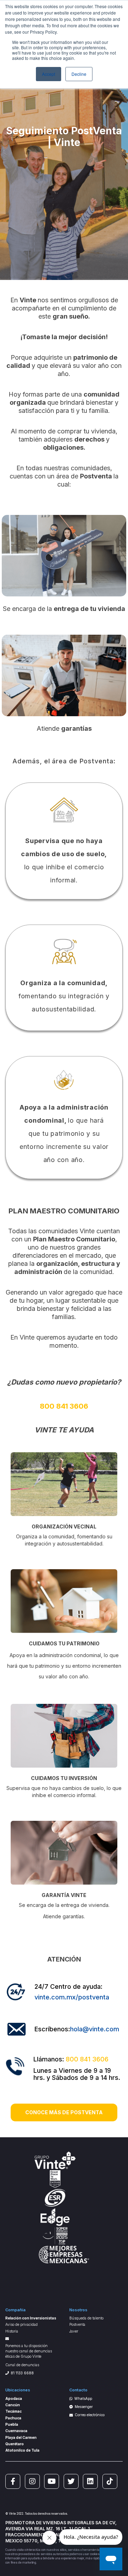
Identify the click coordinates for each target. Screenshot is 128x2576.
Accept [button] (49, 74)
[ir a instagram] (32, 2481)
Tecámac (14, 2411)
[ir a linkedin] (90, 2481)
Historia (12, 2331)
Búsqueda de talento (86, 2318)
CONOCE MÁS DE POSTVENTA (64, 2112)
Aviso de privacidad (22, 2324)
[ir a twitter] (71, 2481)
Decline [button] (79, 74)
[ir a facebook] (13, 2481)
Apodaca (14, 2398)
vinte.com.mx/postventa (72, 1997)
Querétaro (15, 2444)
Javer (74, 2331)
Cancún (13, 2405)
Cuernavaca (16, 2431)
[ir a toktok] (110, 2481)
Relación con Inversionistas (31, 2318)
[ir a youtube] (52, 2481)
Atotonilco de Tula (22, 2450)
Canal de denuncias (22, 2365)
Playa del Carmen (21, 2437)
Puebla (12, 2424)
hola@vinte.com (95, 2029)
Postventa (77, 2324)
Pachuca (13, 2418)
